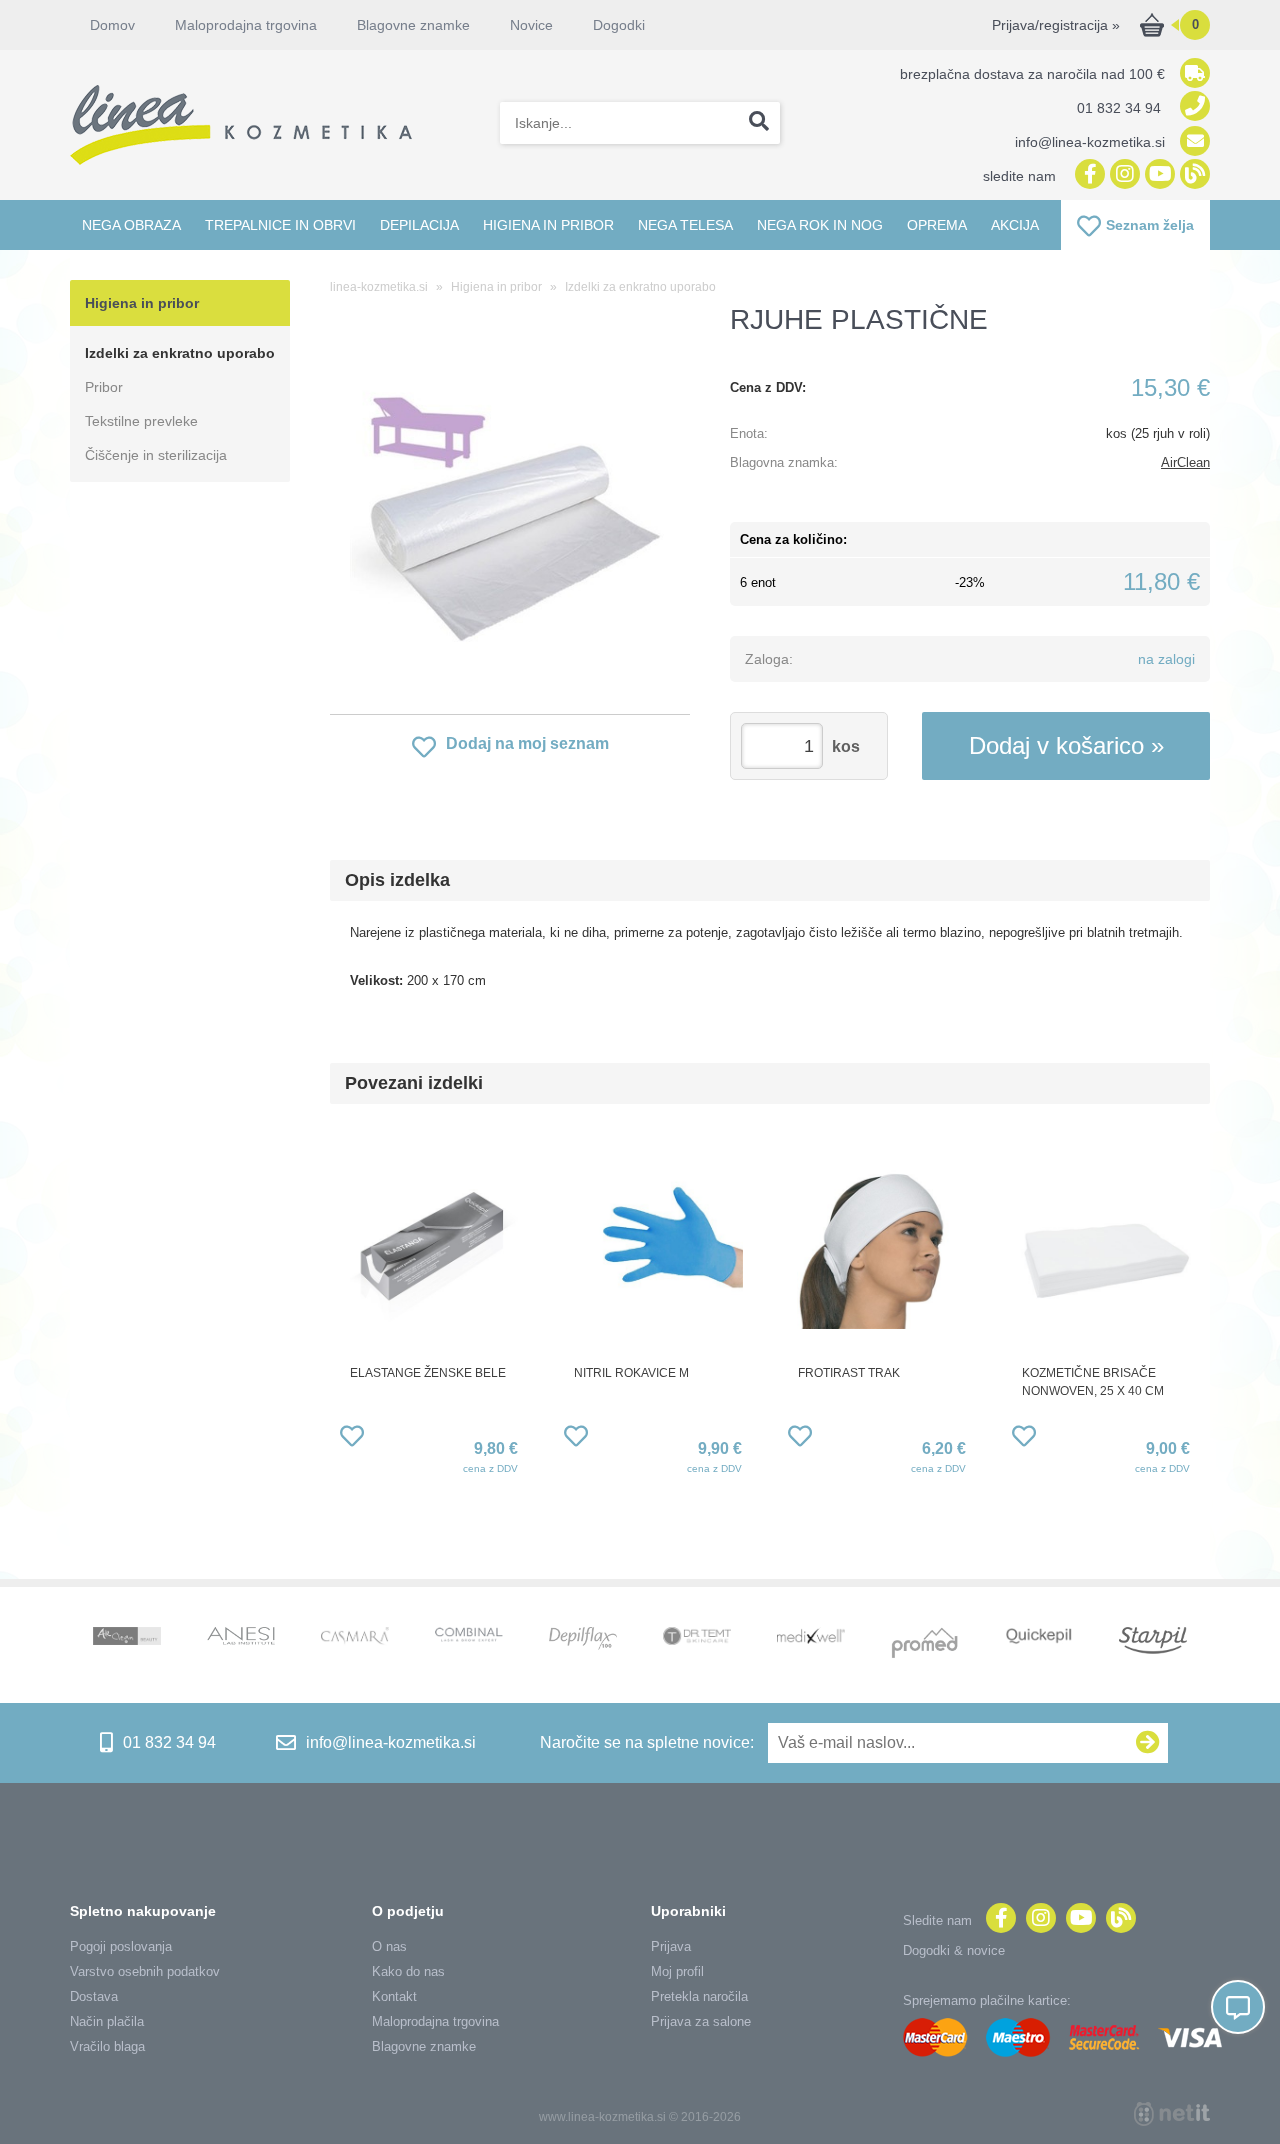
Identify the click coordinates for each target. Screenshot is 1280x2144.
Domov (112, 25)
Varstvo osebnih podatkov (145, 1971)
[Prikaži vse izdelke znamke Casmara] (355, 1638)
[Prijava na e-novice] (1148, 1743)
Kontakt (394, 1996)
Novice (531, 25)
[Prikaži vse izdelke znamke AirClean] (127, 1638)
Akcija (1015, 225)
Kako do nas (408, 1971)
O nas (389, 1946)
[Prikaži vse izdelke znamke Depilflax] (583, 1640)
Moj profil (677, 1971)
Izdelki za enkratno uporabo (180, 353)
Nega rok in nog (820, 225)
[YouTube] (1157, 175)
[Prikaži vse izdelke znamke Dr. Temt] (697, 1638)
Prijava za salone (701, 2021)
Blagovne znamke (424, 2046)
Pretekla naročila (699, 1996)
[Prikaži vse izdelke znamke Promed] (925, 1645)
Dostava (94, 1996)
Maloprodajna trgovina (246, 25)
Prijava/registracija (1056, 25)
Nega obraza (131, 225)
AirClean (1185, 462)
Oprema (937, 225)
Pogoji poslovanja (121, 1946)
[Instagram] (1122, 175)
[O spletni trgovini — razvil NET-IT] (1172, 2114)
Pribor (104, 387)
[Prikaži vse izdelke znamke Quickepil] (1039, 1638)
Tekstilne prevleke (141, 421)
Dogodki (619, 25)
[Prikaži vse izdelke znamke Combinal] (469, 1636)
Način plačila (107, 2021)
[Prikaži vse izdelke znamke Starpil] (1153, 1642)
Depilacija (419, 225)
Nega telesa (685, 225)
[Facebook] (1087, 175)
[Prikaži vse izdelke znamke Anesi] (241, 1638)
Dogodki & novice (954, 1950)
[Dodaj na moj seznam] (352, 1439)
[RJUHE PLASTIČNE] (510, 514)
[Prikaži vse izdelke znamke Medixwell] (811, 1637)
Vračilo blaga (107, 2046)
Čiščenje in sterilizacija (156, 455)
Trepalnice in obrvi (280, 225)
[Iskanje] (759, 123)
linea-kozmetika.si (379, 287)
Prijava (671, 1946)
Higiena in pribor (548, 225)
